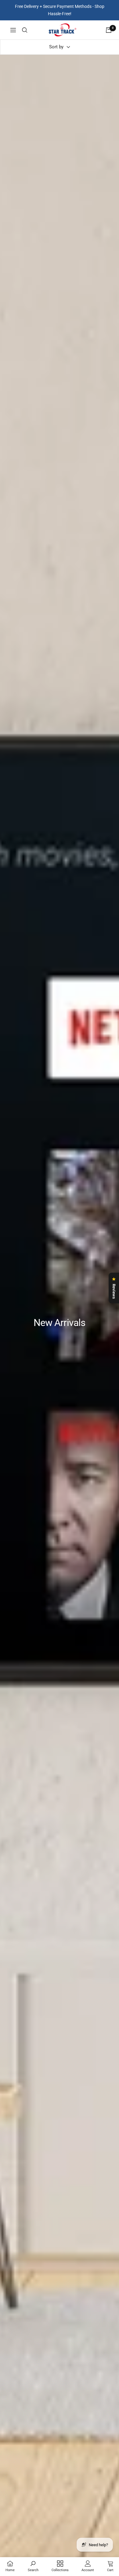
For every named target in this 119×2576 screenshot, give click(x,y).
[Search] (25, 30)
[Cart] (109, 30)
